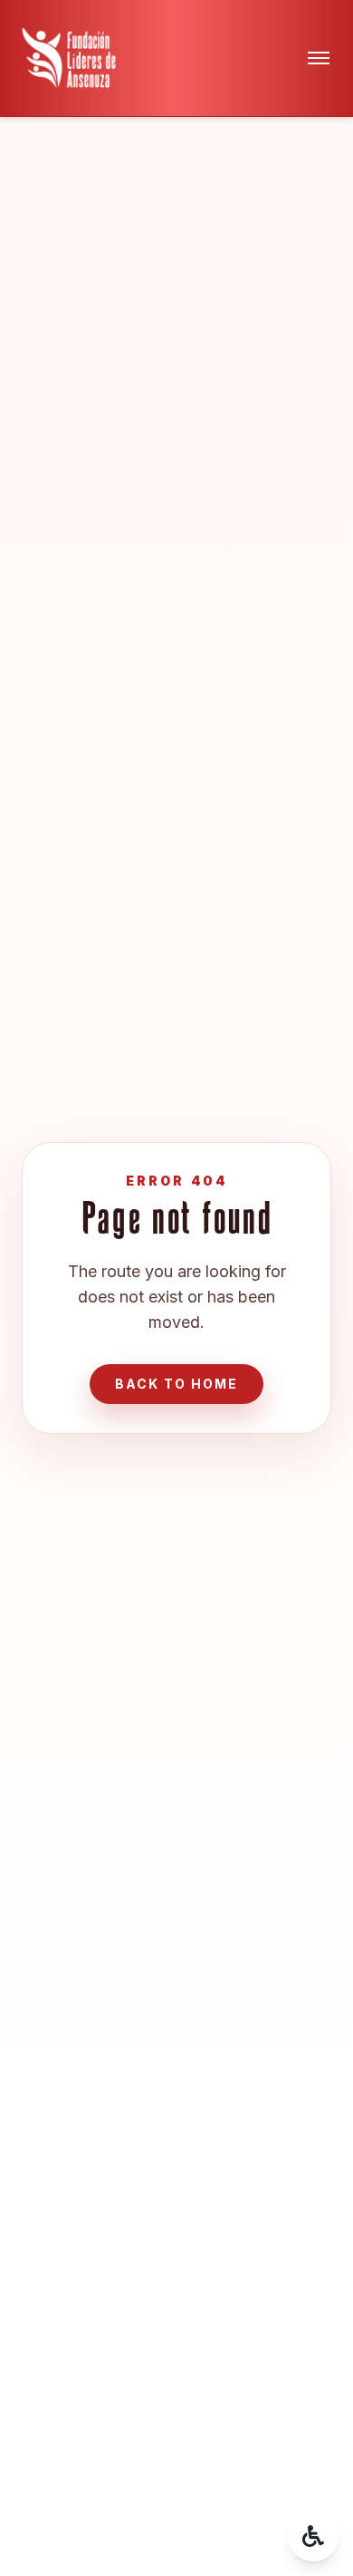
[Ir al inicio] (69, 58)
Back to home (176, 1384)
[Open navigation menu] (319, 58)
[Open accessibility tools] (313, 2536)
